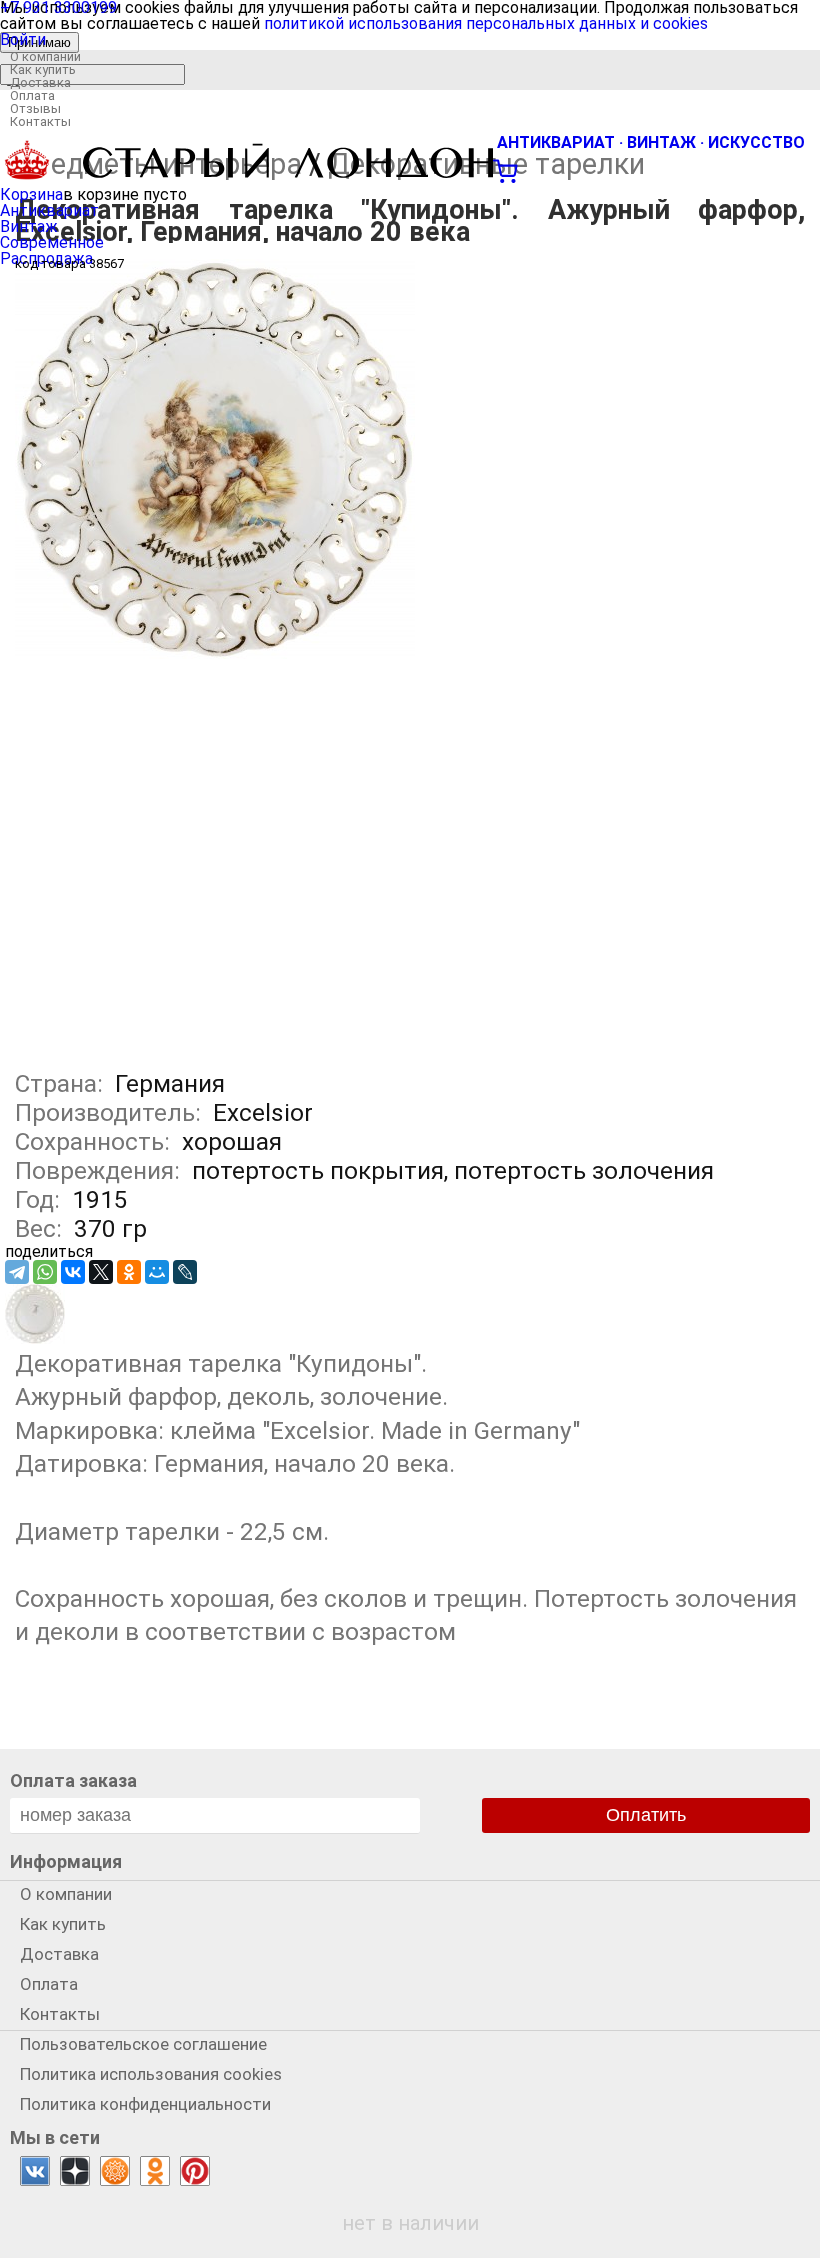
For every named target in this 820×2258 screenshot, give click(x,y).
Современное (52, 242)
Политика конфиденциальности (145, 2104)
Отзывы (35, 108)
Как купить (43, 69)
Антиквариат (49, 210)
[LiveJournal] (185, 1272)
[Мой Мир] (157, 1272)
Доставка (40, 82)
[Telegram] (17, 1272)
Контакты (40, 121)
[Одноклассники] (129, 1272)
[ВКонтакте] (73, 1272)
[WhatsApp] (45, 1272)
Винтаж (29, 226)
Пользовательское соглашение (143, 2044)
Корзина (31, 194)
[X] (101, 1272)
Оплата (32, 95)
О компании (45, 56)
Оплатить (646, 1815)
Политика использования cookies (151, 2074)
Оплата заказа (73, 1780)
